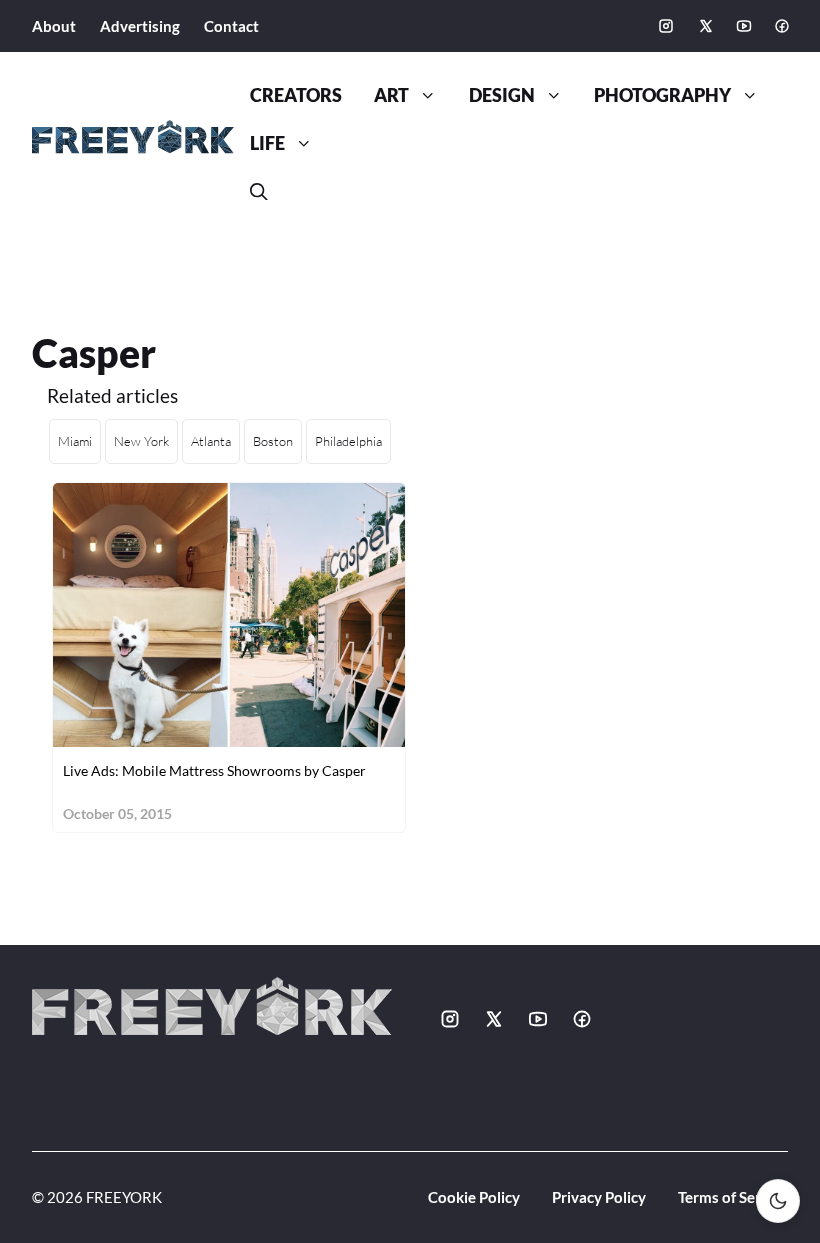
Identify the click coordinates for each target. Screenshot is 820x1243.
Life (267, 143)
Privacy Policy (599, 1197)
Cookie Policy (474, 1197)
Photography (662, 95)
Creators (296, 95)
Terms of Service (733, 1197)
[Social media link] (666, 26)
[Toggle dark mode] (778, 1201)
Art (391, 95)
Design (502, 95)
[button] (259, 192)
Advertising (140, 26)
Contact (231, 26)
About (54, 26)
